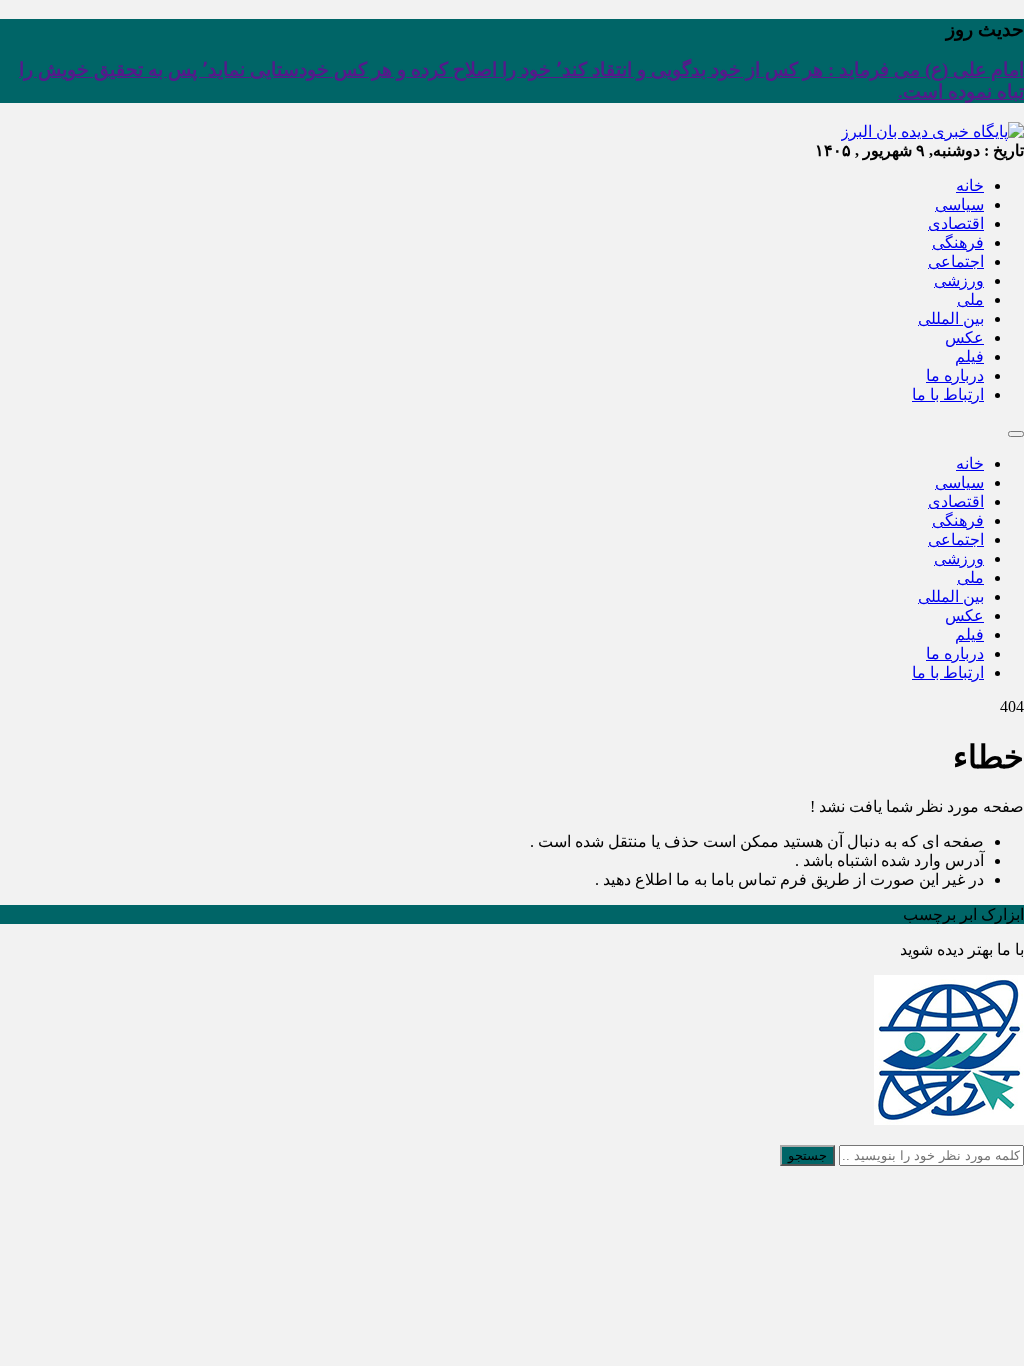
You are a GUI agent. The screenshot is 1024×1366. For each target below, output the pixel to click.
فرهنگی (958, 242)
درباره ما (955, 375)
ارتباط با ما (948, 394)
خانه (970, 185)
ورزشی (959, 280)
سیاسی (959, 204)
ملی (970, 299)
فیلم (969, 356)
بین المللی (951, 318)
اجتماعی (956, 261)
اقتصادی (956, 223)
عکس (964, 337)
